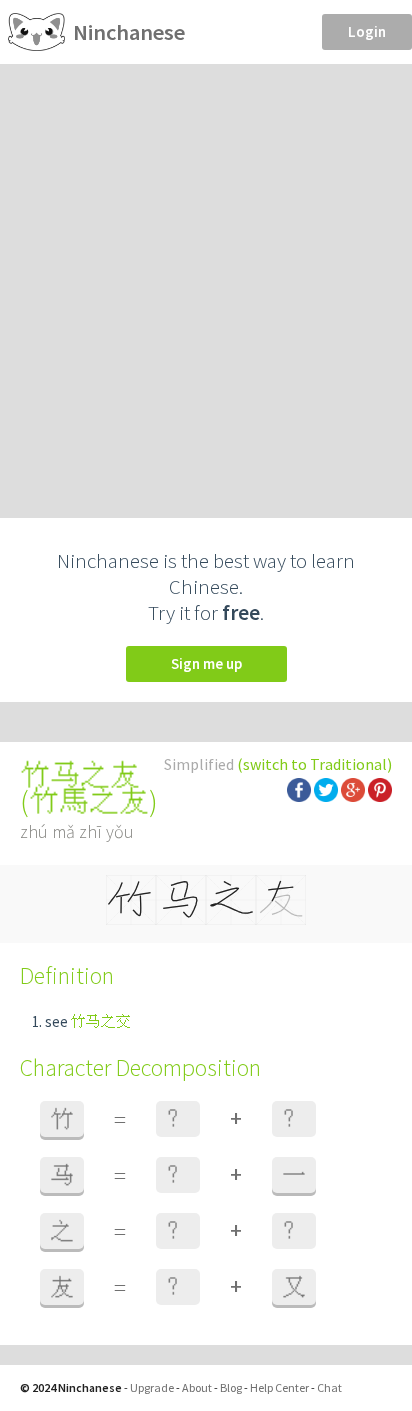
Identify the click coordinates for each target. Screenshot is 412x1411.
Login (367, 31)
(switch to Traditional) (314, 764)
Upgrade (152, 1387)
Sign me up (206, 663)
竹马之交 (101, 1021)
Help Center (279, 1387)
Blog (231, 1387)
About (197, 1387)
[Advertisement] (206, 280)
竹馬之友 (89, 801)
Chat (329, 1387)
